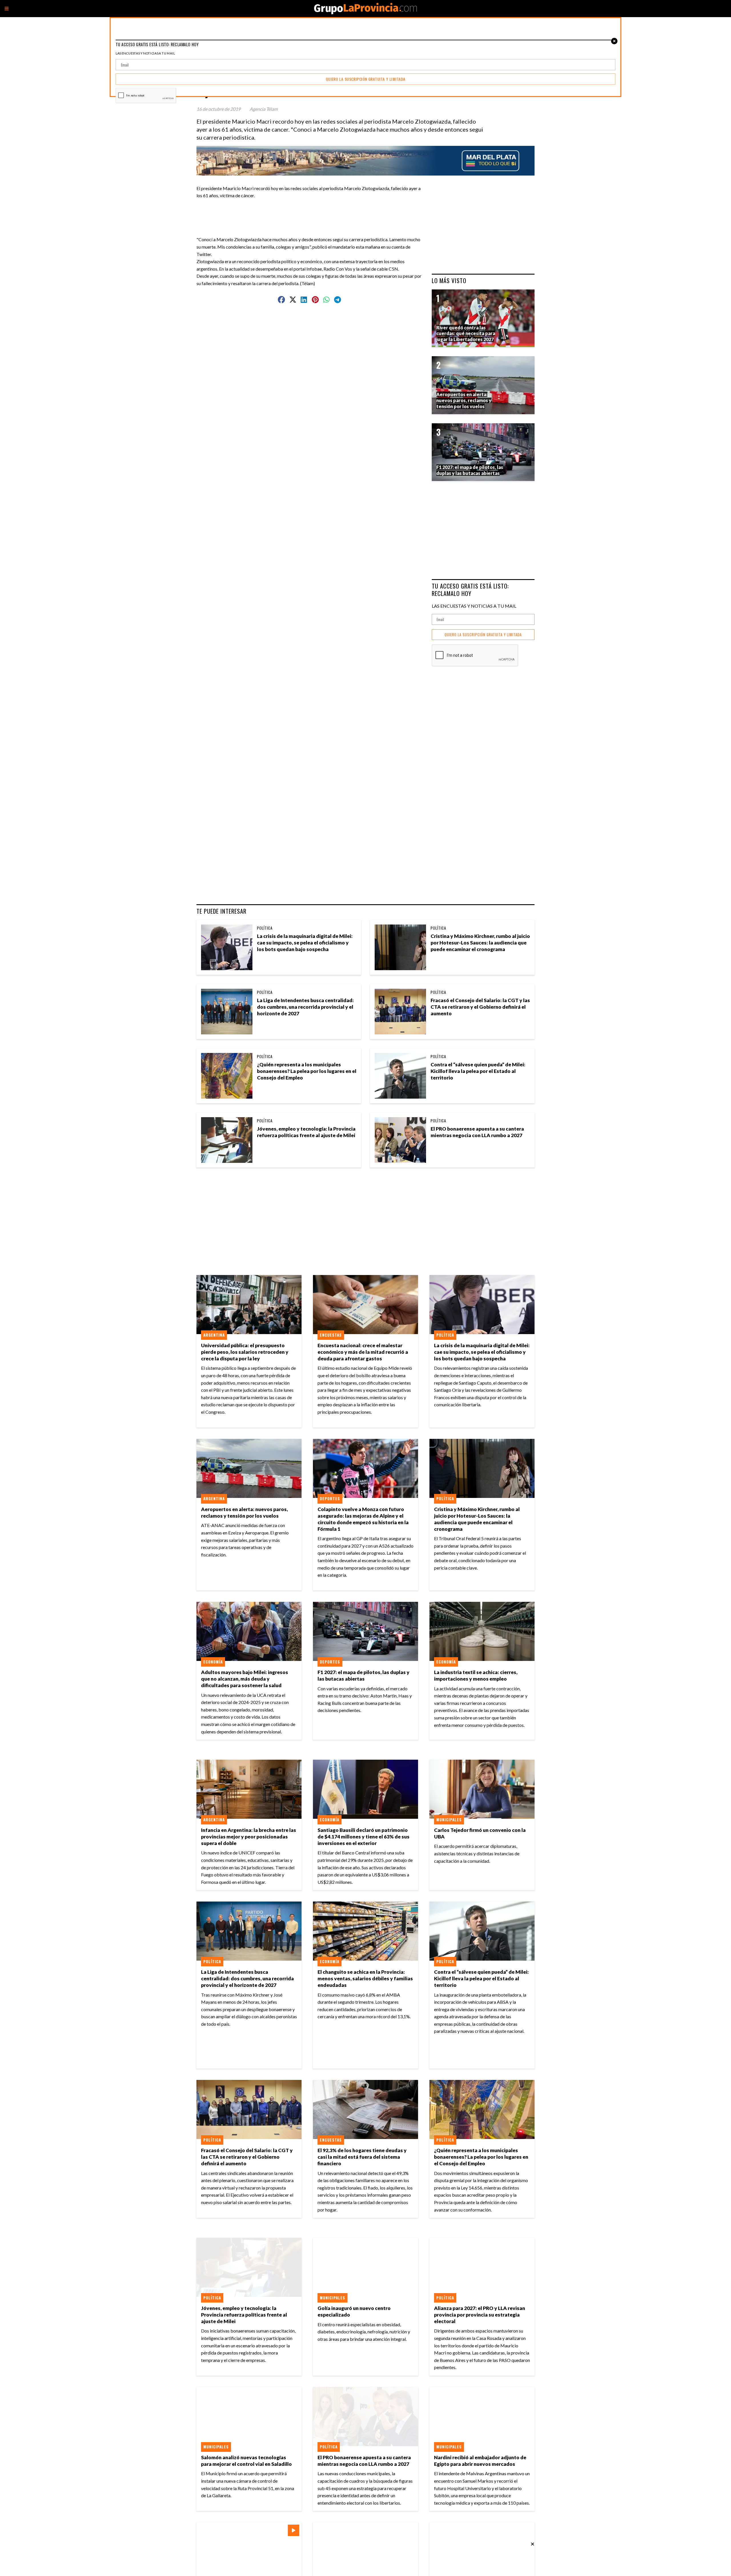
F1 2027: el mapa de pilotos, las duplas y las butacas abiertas (364, 1675)
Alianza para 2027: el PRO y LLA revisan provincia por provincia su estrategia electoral (480, 2315)
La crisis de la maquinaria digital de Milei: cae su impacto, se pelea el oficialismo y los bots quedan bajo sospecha (305, 943)
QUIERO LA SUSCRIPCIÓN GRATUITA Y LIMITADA (483, 635)
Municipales (449, 1820)
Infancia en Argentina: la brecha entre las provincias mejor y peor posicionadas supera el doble (249, 1837)
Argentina (214, 1335)
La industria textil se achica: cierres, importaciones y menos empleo (476, 1675)
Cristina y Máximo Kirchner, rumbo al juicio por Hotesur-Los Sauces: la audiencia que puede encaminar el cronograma (480, 943)
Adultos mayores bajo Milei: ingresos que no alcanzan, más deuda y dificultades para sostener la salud (245, 1679)
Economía (213, 1662)
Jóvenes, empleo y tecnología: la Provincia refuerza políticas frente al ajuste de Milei (306, 1132)
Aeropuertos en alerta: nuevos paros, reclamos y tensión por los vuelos (244, 1512)
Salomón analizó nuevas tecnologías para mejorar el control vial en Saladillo (246, 2461)
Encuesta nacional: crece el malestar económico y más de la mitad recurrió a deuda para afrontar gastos (363, 1352)
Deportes (330, 1499)
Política (265, 928)
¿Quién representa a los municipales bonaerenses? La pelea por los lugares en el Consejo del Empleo (307, 1071)
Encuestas (331, 1335)
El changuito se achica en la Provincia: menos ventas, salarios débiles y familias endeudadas (365, 1978)
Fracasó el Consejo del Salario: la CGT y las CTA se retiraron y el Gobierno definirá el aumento (480, 1007)
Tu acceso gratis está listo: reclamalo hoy (470, 590)
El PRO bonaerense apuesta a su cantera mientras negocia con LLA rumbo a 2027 (477, 1132)
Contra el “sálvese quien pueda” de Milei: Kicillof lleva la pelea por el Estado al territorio (478, 1071)
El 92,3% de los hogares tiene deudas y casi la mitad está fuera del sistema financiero (362, 2157)
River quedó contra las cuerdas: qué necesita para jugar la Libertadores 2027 (466, 334)
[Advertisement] (312, 212)
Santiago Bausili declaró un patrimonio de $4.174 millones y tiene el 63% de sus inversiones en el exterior (364, 1837)
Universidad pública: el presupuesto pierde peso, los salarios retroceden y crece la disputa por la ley (245, 1352)
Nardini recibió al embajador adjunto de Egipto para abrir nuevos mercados (480, 2461)
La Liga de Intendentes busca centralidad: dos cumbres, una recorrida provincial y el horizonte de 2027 (305, 1007)
